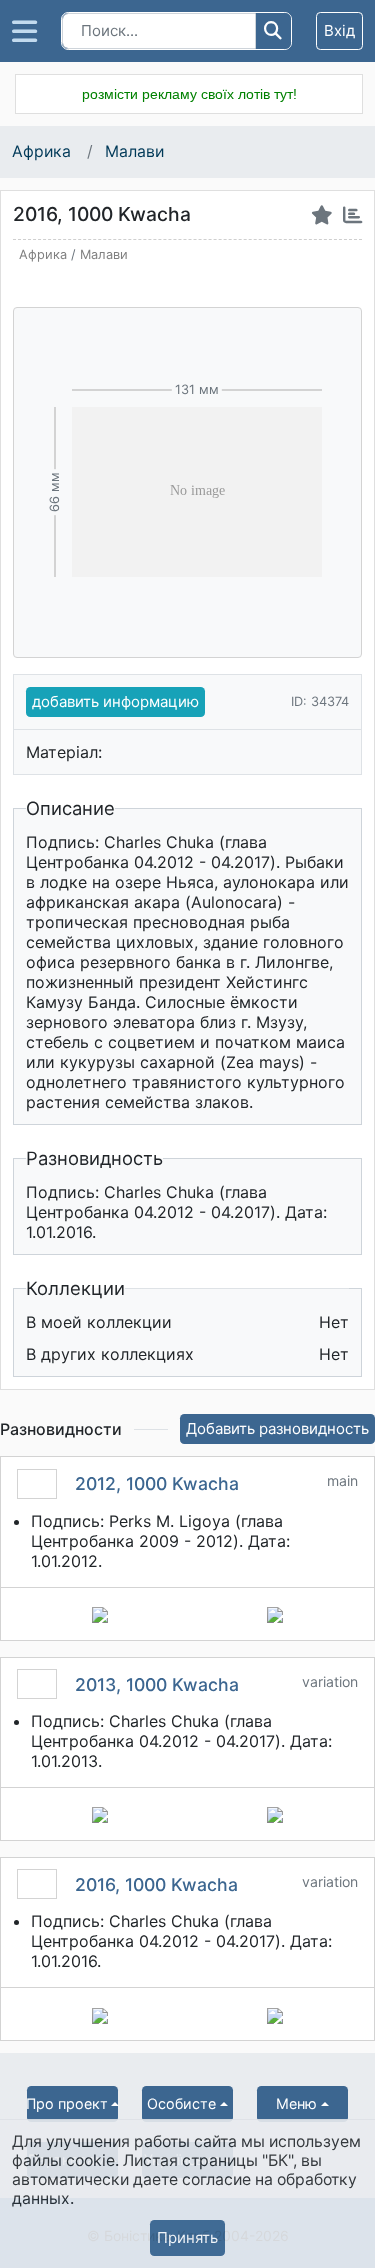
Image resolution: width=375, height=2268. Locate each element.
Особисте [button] (181, 2103)
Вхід (339, 30)
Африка (43, 151)
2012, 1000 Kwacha (157, 1483)
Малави (134, 151)
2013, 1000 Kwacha (157, 1684)
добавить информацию (115, 701)
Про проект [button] (67, 2103)
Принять (187, 2237)
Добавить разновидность (277, 1428)
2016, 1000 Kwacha (156, 1884)
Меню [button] (296, 2103)
